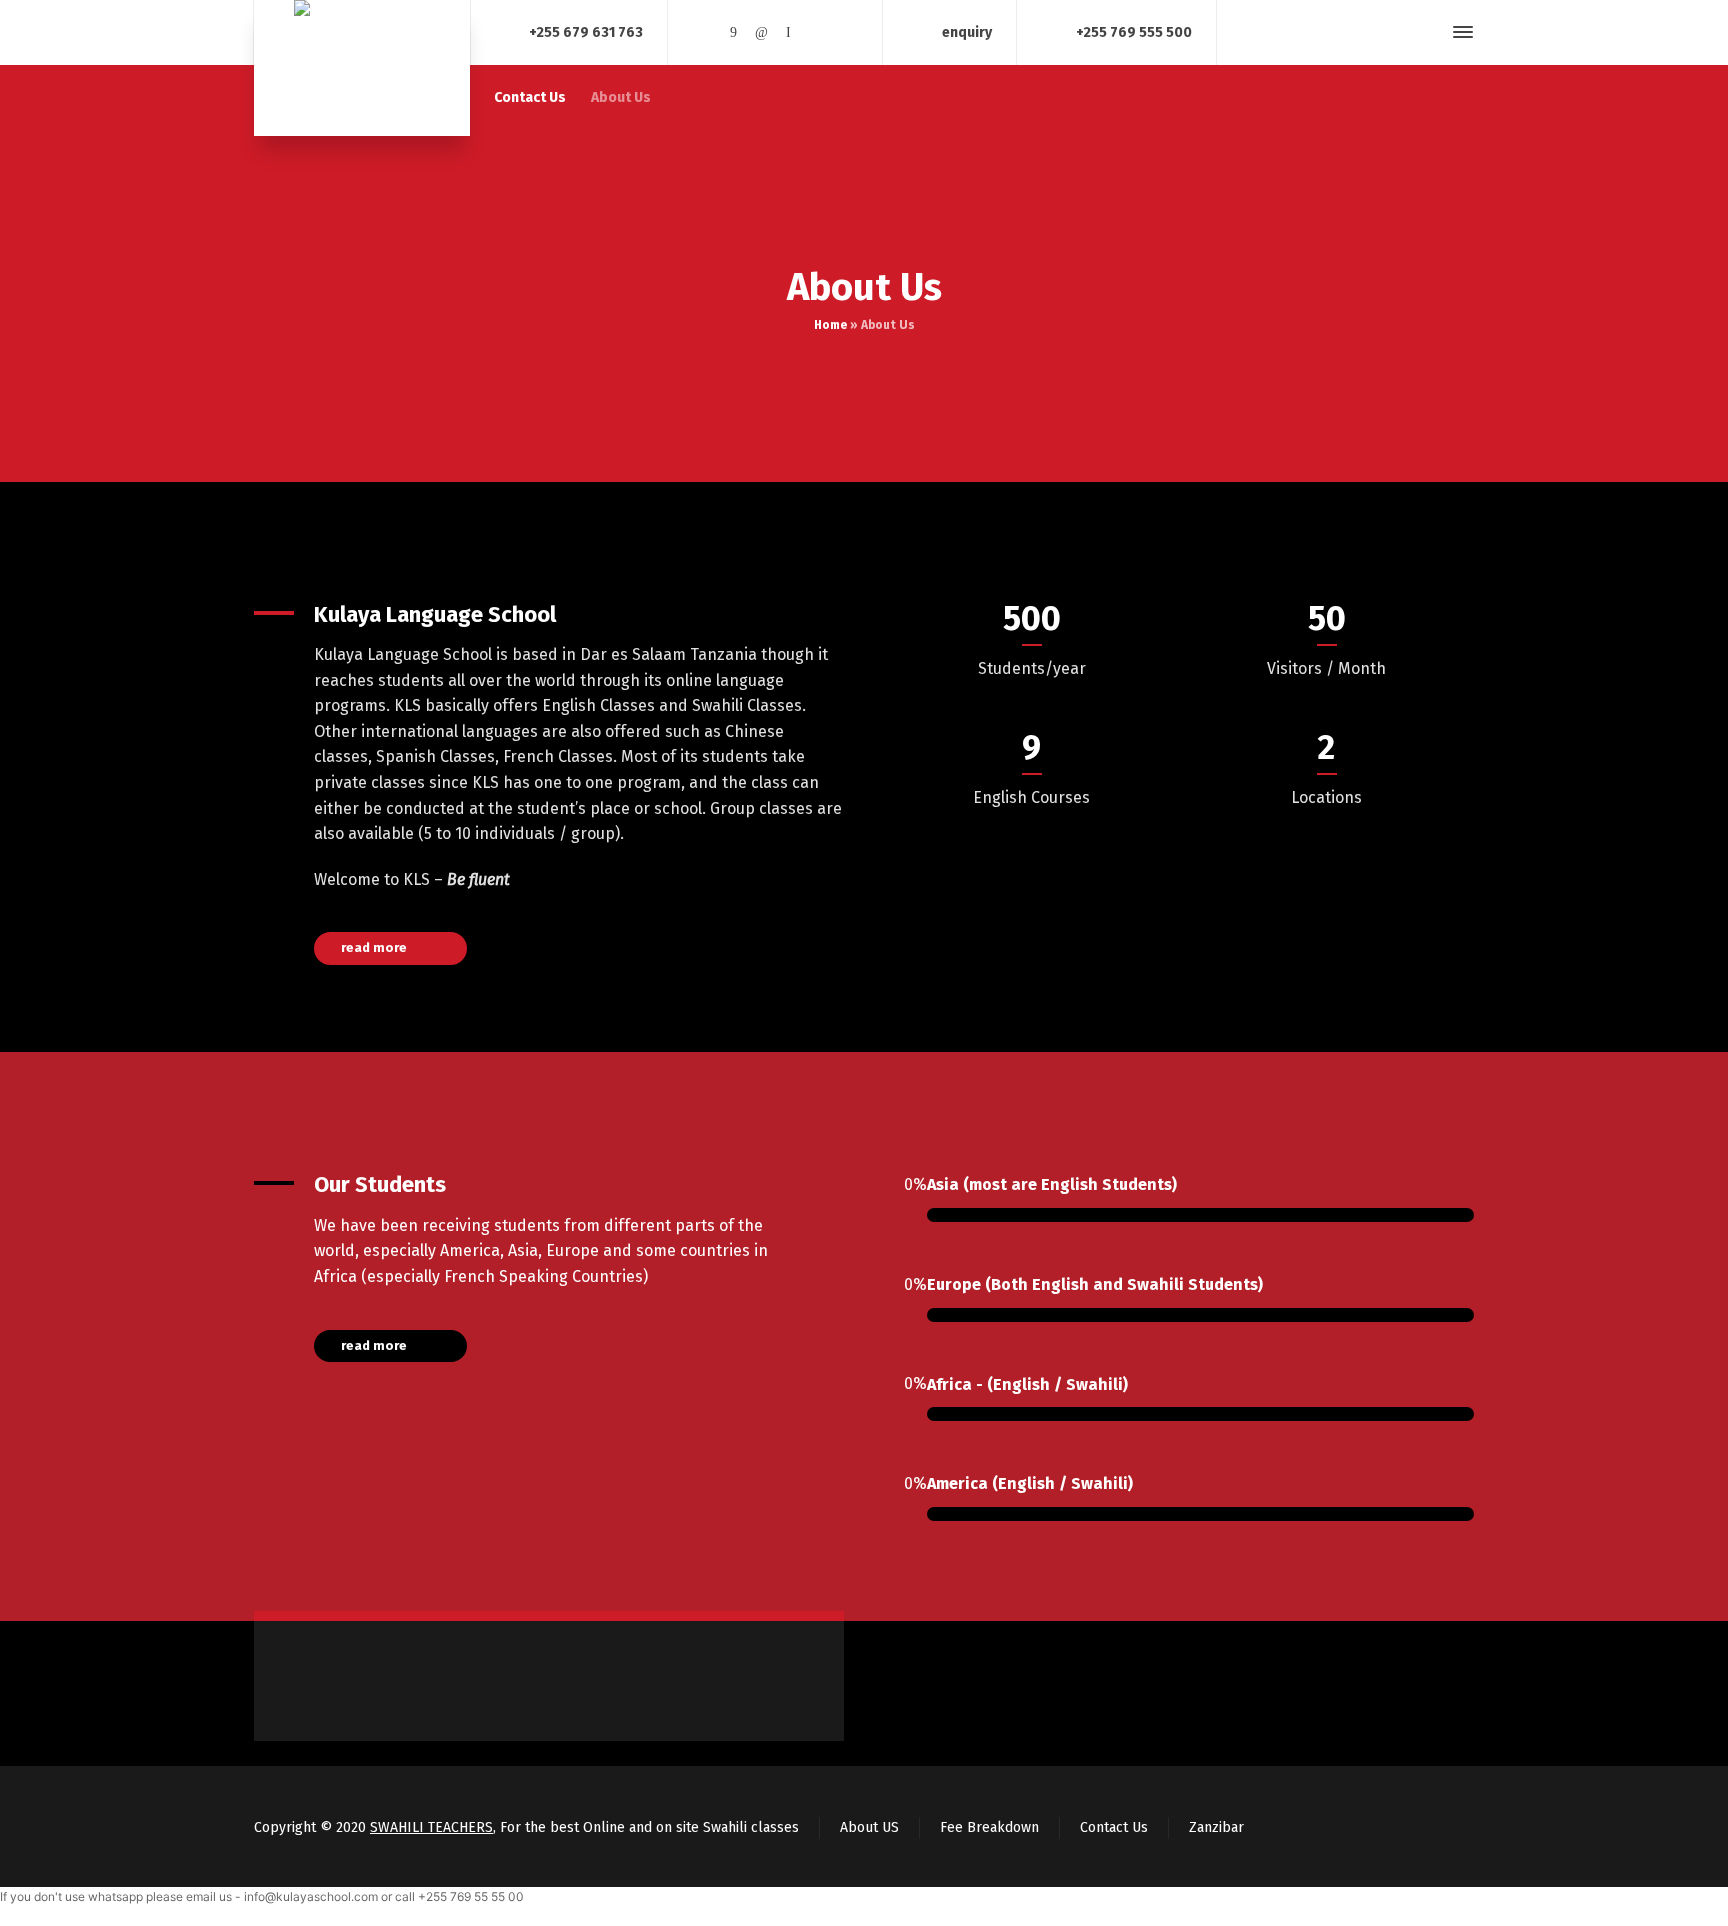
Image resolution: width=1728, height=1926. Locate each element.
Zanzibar (1216, 1827)
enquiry (967, 31)
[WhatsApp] (844, 32)
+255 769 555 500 (1134, 31)
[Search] (1427, 32)
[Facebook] (734, 32)
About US (869, 1827)
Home (830, 325)
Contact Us (1114, 1827)
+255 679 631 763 (586, 31)
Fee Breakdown (989, 1827)
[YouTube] (817, 32)
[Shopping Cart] (1393, 32)
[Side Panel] (1459, 32)
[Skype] (789, 32)
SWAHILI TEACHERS (431, 1827)
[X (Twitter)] (706, 32)
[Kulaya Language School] (362, 68)
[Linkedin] (761, 32)
